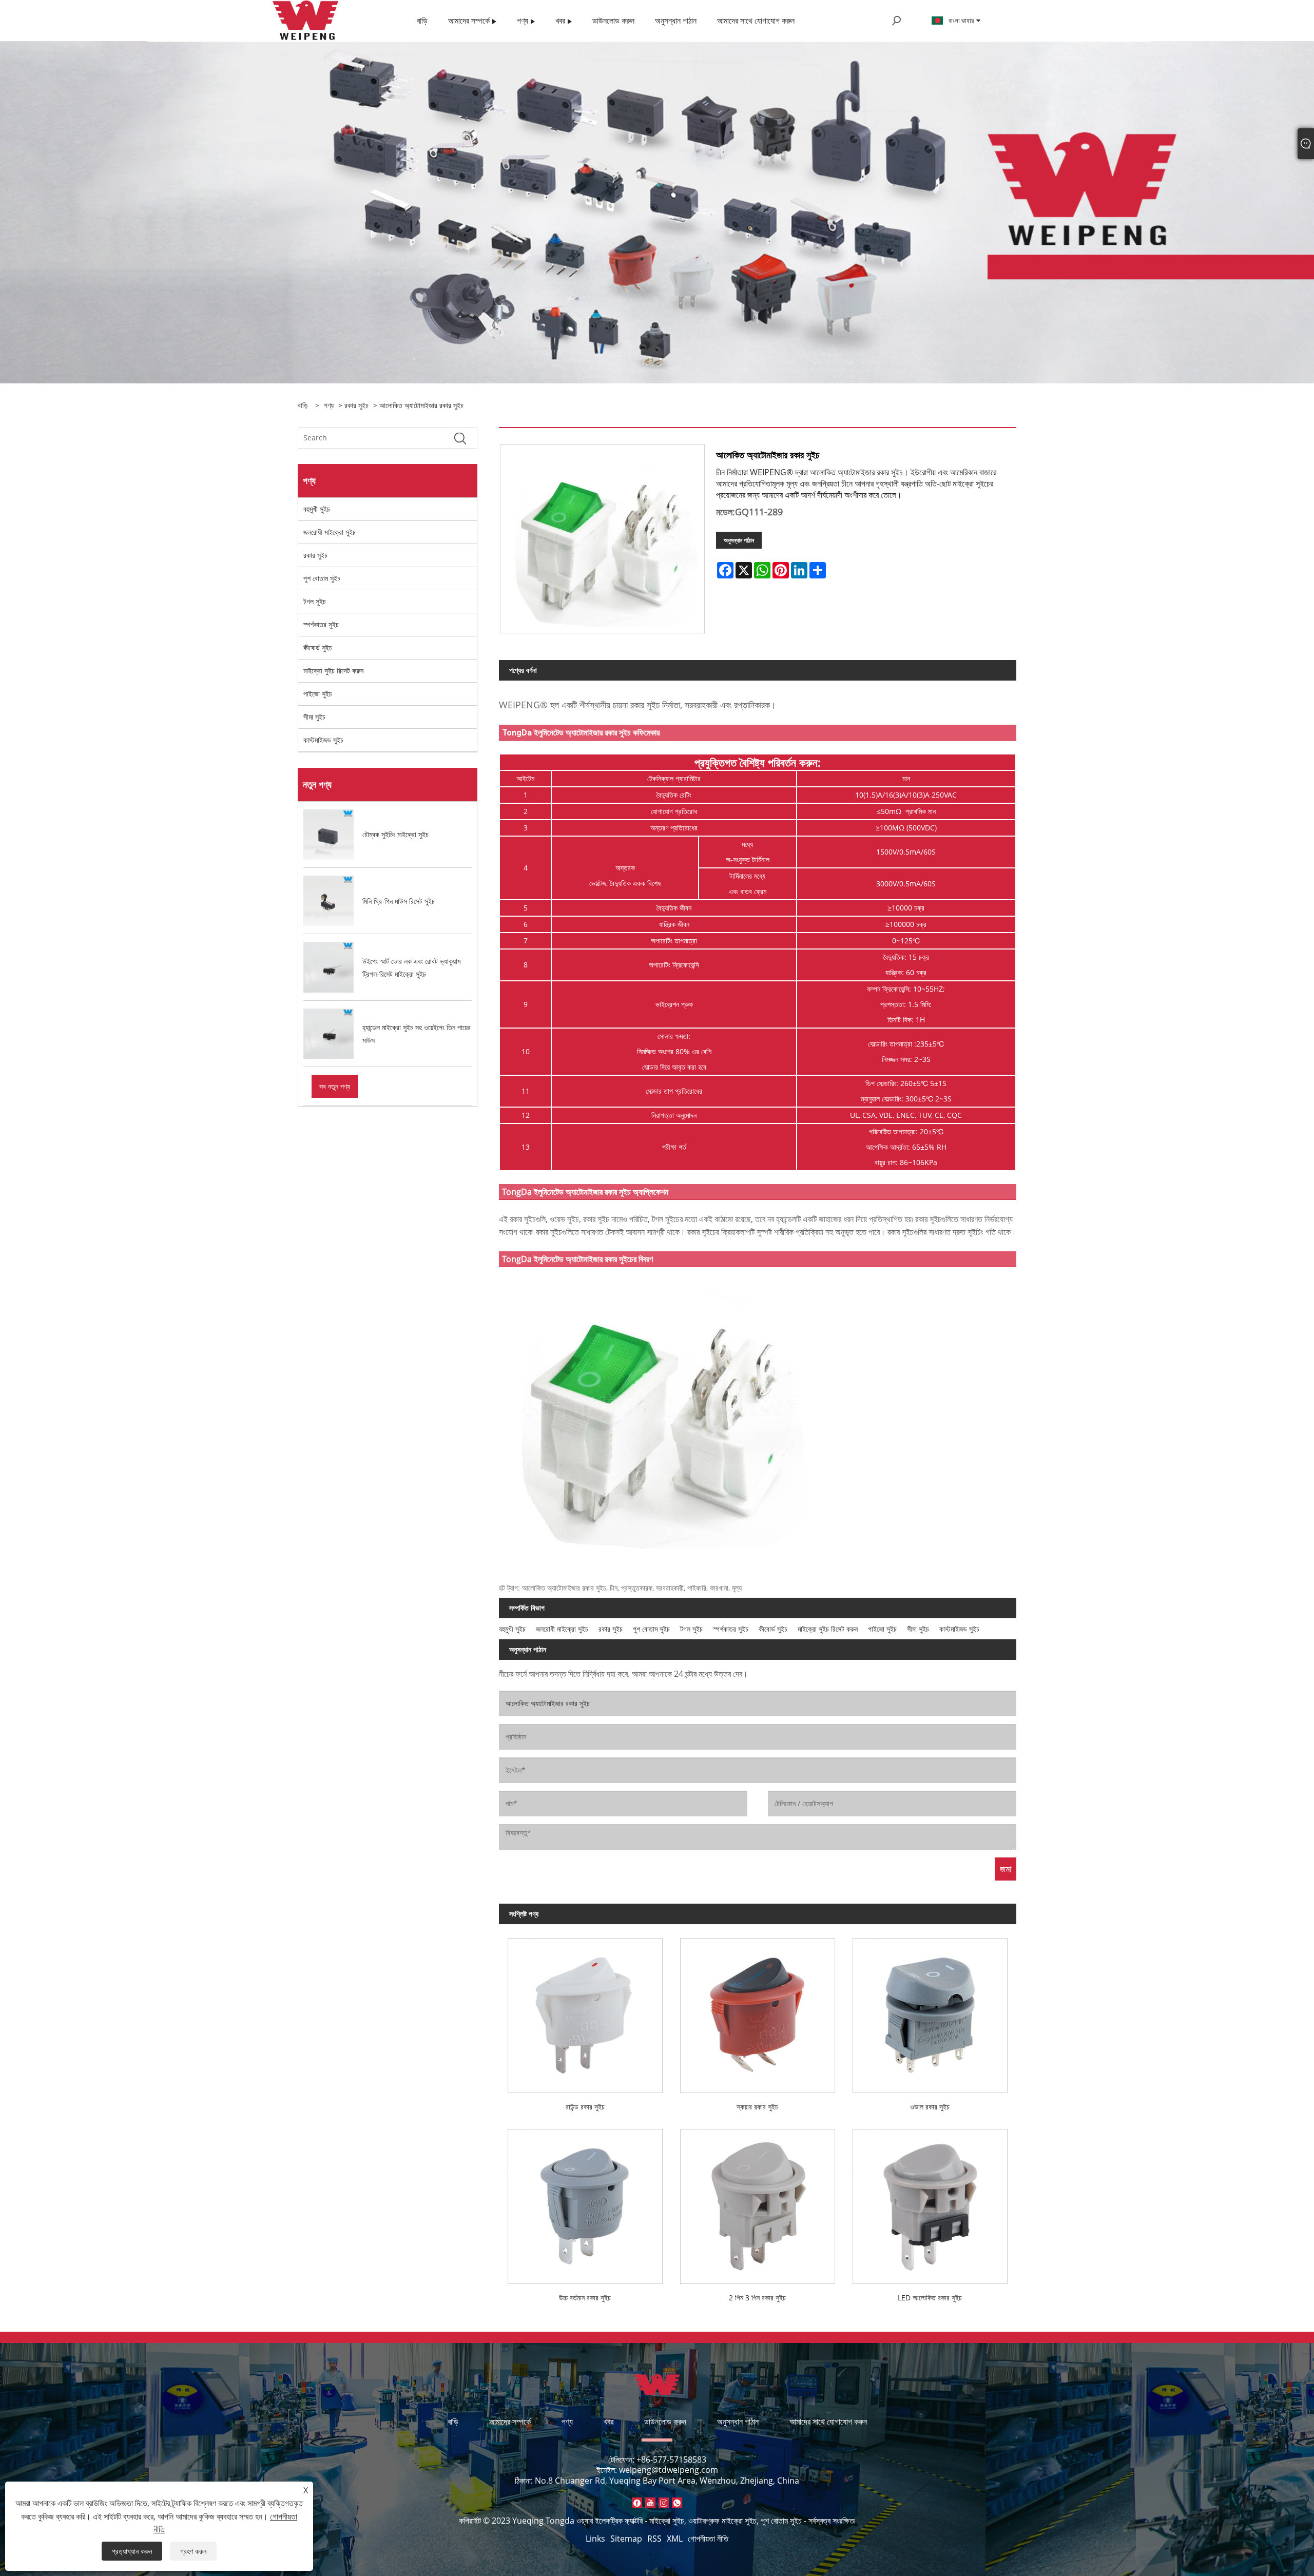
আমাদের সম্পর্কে (510, 2422)
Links (595, 2539)
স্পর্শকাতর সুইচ (321, 624)
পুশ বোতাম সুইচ (322, 578)
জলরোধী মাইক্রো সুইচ (330, 532)
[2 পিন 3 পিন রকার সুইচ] (758, 2202)
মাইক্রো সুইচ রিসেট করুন (333, 671)
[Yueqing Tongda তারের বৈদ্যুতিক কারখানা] (306, 20)
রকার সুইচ (356, 405)
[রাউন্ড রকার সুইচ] (585, 2011)
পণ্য (329, 405)
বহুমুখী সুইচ (317, 509)
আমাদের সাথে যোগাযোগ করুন (828, 2422)
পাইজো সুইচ (318, 694)
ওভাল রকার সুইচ (930, 2107)
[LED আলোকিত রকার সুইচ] (930, 2202)
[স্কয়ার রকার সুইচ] (758, 2011)
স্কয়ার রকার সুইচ (757, 2107)
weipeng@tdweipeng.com (669, 2470)
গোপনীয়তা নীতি (708, 2539)
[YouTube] (650, 2503)
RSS (654, 2539)
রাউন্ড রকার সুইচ (585, 2107)
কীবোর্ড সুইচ (318, 647)
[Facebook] (637, 2503)
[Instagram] (664, 2503)
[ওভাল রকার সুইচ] (930, 2011)
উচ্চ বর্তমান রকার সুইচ (585, 2298)
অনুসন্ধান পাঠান (739, 540)
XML (675, 2539)
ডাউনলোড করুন (665, 2422)
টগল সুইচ (315, 601)
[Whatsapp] (677, 2503)
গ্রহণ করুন (193, 2551)
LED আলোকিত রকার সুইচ (930, 2298)
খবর (608, 2422)
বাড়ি (453, 2422)
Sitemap (626, 2539)
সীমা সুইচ (314, 717)
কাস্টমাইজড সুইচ (323, 740)
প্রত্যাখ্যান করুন (132, 2551)
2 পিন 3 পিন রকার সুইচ (757, 2298)
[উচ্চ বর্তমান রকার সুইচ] (585, 2202)
